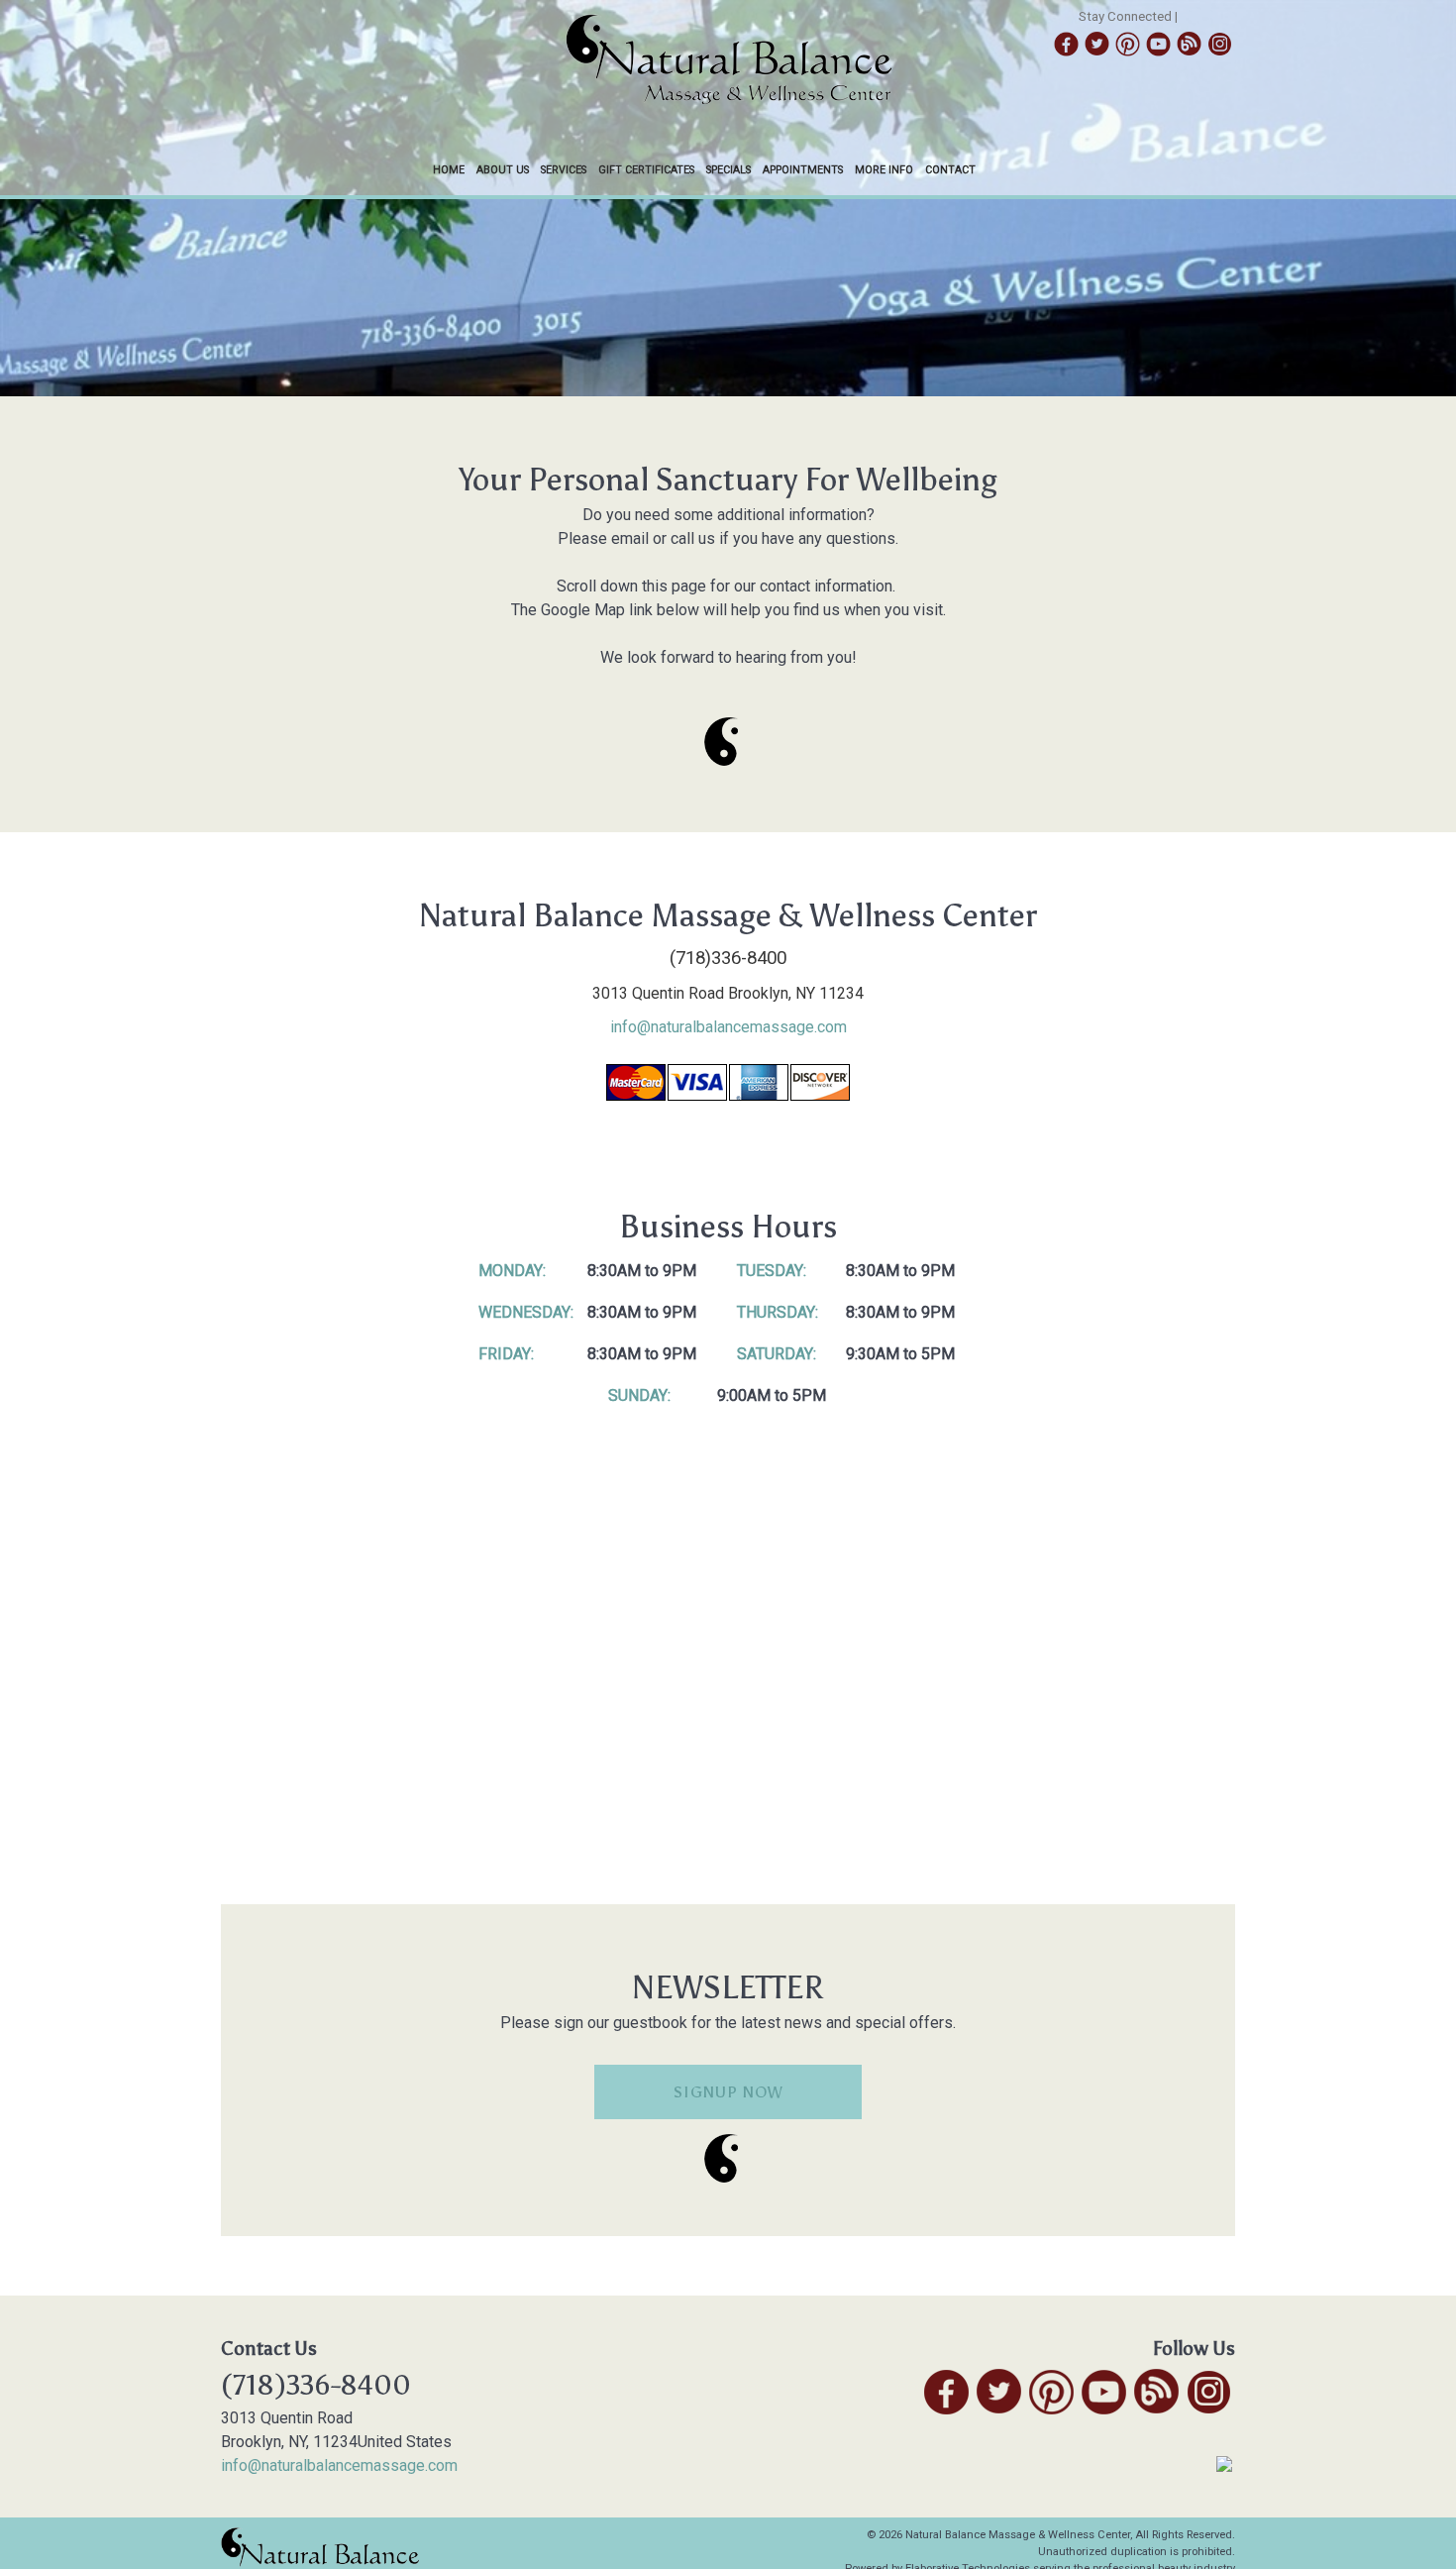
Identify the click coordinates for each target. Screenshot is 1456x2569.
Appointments (803, 170)
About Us (503, 170)
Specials (728, 170)
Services (564, 170)
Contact (950, 170)
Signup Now (728, 2092)
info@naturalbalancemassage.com (728, 1027)
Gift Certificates (646, 170)
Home (449, 170)
